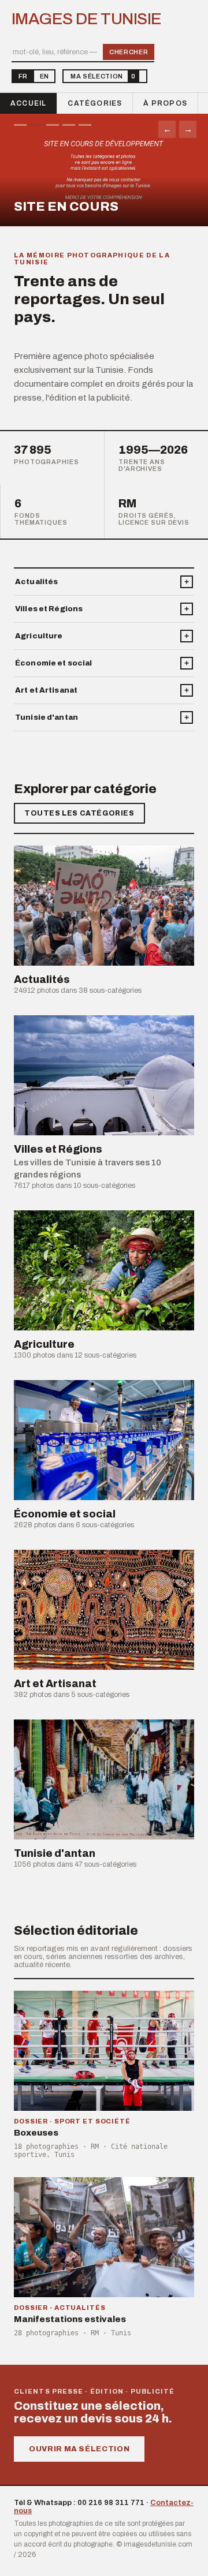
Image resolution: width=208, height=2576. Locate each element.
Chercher (129, 52)
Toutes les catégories (79, 813)
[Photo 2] (36, 125)
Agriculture (39, 636)
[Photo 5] (85, 125)
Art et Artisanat (46, 690)
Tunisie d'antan (47, 717)
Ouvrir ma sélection (79, 2449)
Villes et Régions (49, 609)
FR (23, 76)
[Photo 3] (53, 125)
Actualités (36, 582)
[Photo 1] (20, 125)
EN (44, 76)
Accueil (28, 103)
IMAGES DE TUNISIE (86, 19)
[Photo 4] (69, 125)
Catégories (95, 103)
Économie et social (53, 663)
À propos (165, 103)
